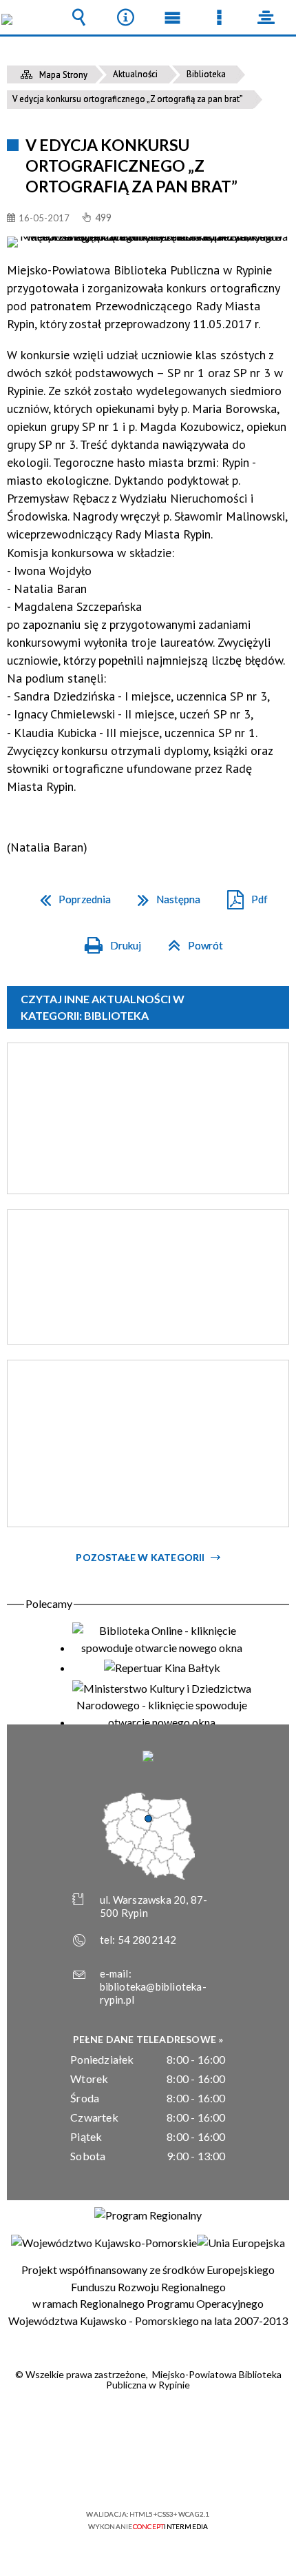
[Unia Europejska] (241, 2243)
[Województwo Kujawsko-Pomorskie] (104, 2243)
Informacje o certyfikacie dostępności (148, 2425)
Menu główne (172, 17)
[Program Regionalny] (148, 2215)
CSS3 (147, 2474)
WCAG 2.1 (190, 2474)
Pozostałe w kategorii (140, 1557)
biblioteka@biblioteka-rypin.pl (153, 1993)
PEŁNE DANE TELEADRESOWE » (148, 2039)
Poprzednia (70, 895)
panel (266, 17)
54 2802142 (147, 1940)
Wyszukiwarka (78, 17)
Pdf (242, 895)
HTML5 (126, 2474)
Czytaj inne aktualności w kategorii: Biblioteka (103, 1007)
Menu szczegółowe (219, 17)
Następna (163, 895)
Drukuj (107, 941)
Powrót (190, 941)
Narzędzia (125, 17)
